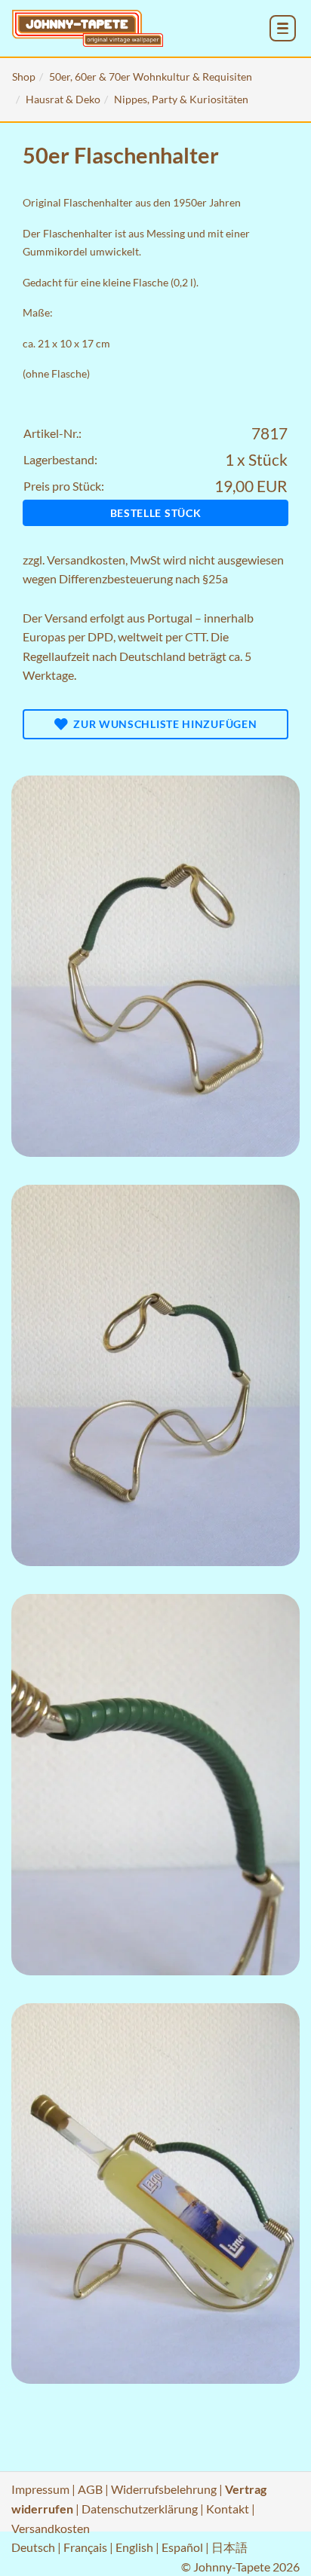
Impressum (40, 2489)
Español (182, 2547)
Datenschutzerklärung (140, 2509)
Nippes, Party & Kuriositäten (181, 99)
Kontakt (228, 2509)
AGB (90, 2489)
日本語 (229, 2547)
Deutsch (33, 2547)
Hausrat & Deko (63, 99)
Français (85, 2547)
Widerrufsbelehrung (164, 2489)
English (134, 2547)
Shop (24, 76)
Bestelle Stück (156, 513)
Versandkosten (86, 560)
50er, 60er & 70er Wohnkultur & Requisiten (151, 76)
